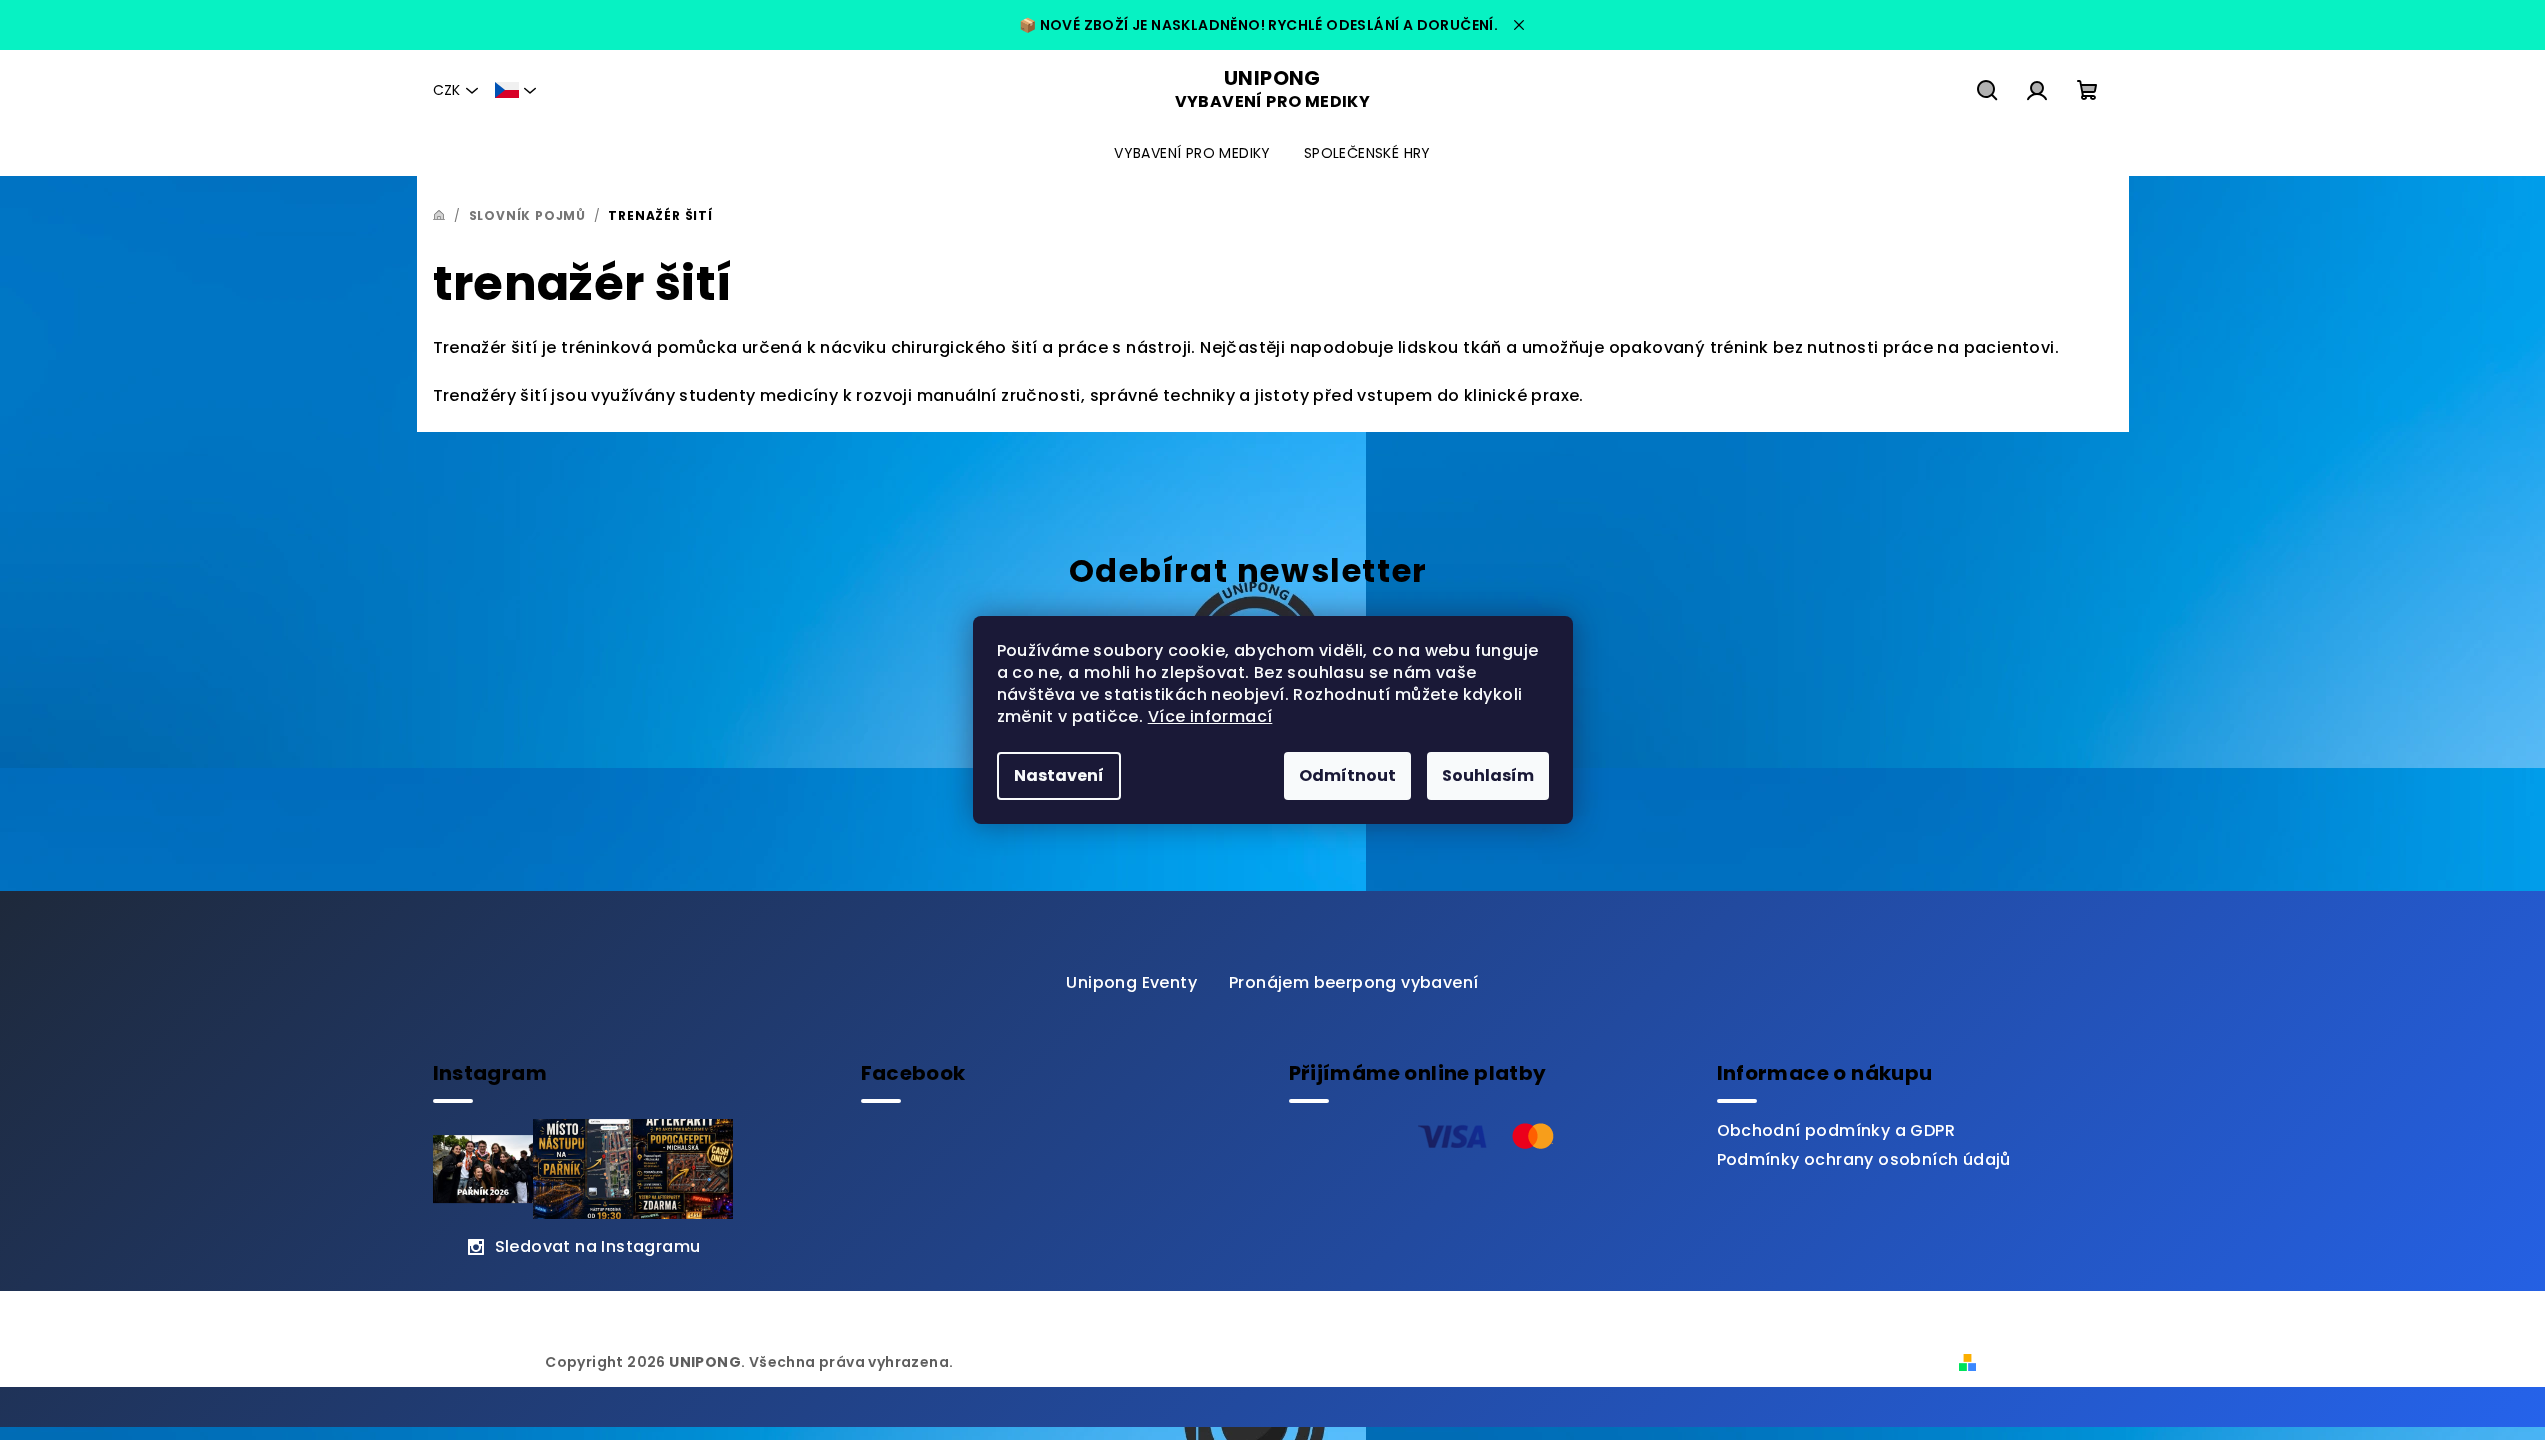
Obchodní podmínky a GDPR (1836, 1130)
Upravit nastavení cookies (1058, 1362)
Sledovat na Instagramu (598, 1246)
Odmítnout (1347, 775)
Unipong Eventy (1131, 982)
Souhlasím (1488, 775)
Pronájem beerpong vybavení (1353, 982)
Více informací (1210, 716)
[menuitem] (1192, 153)
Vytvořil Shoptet (2048, 1361)
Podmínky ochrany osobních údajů (1864, 1159)
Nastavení (1059, 775)
